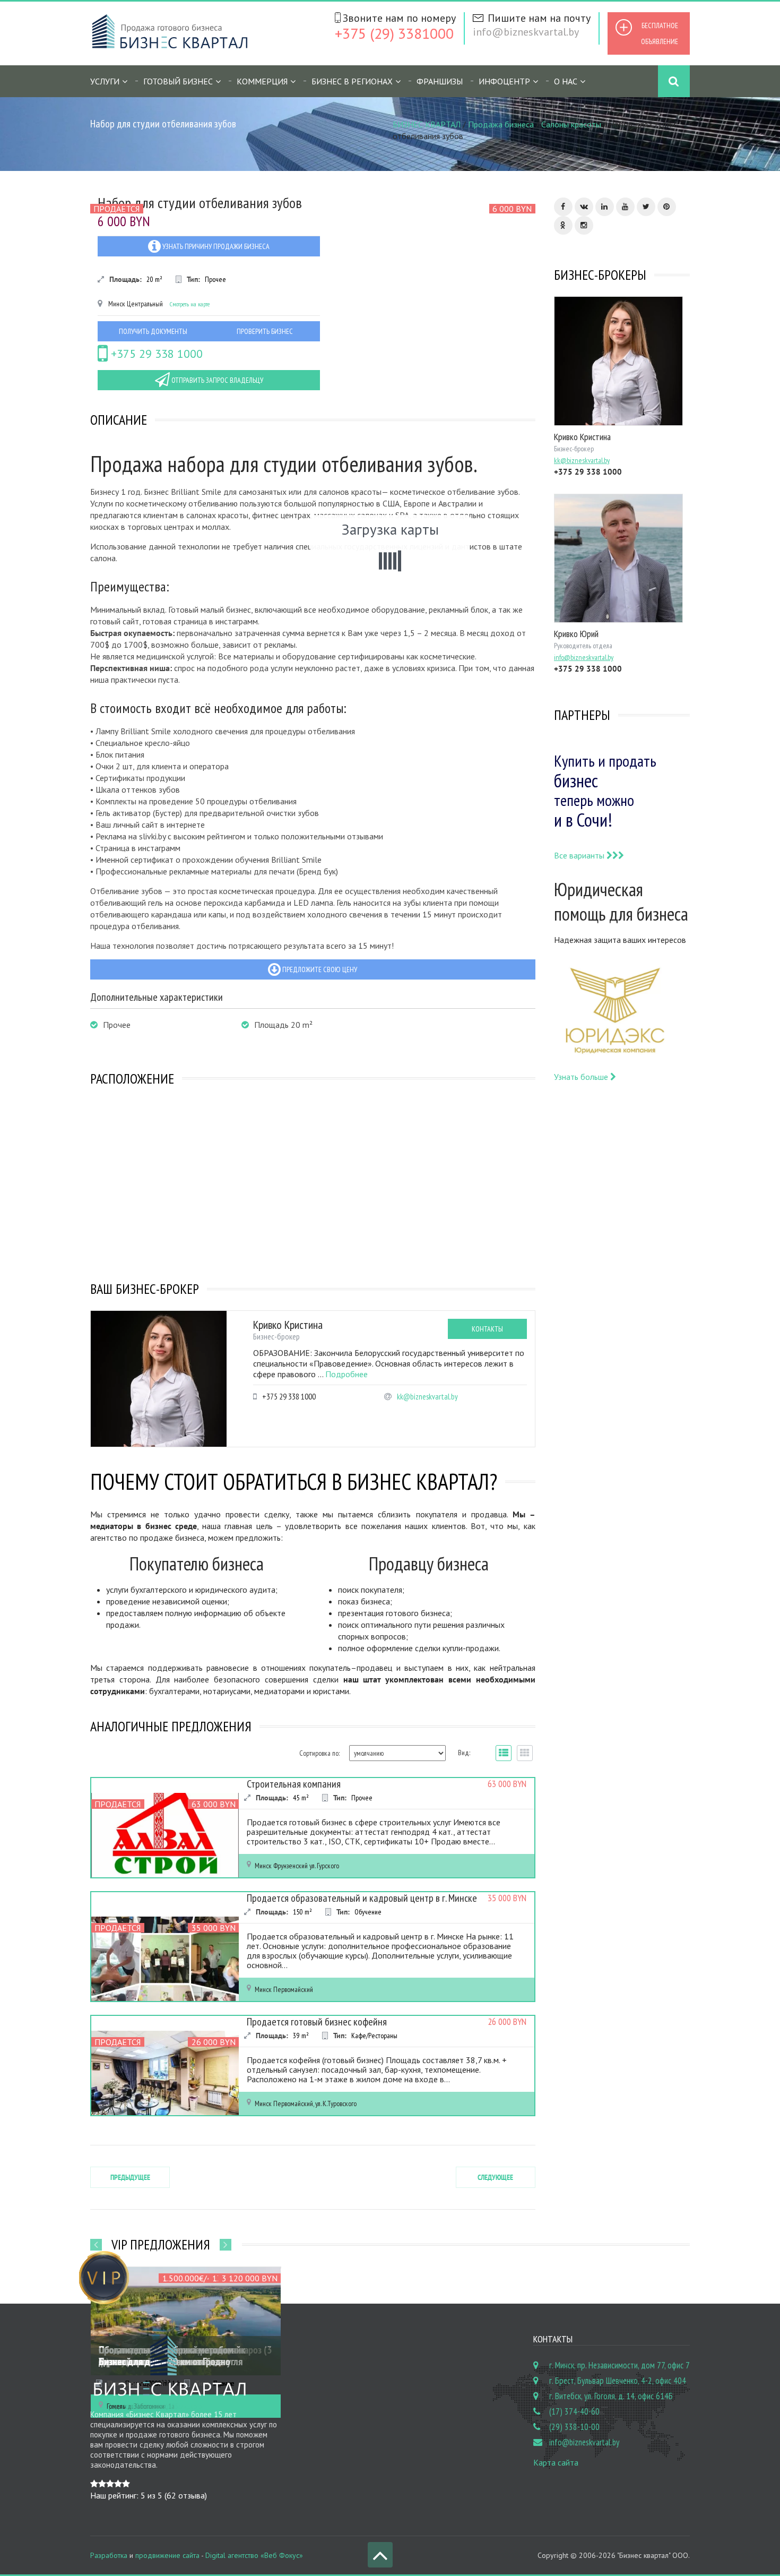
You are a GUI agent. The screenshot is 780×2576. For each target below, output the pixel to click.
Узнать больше (582, 1077)
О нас (566, 81)
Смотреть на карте (190, 304)
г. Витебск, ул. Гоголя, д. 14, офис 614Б (611, 2396)
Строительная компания (294, 1784)
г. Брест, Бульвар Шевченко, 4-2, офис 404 (618, 2381)
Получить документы (153, 331)
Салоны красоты (571, 124)
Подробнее (346, 1374)
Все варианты (580, 855)
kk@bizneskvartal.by (427, 1397)
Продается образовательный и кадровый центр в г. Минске (362, 1898)
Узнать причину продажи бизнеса (215, 246)
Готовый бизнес (178, 81)
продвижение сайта (167, 2555)
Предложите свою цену (319, 969)
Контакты (487, 1329)
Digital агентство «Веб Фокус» (254, 2555)
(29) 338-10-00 (574, 2427)
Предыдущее (130, 2177)
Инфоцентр (504, 81)
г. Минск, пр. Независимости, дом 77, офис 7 (619, 2365)
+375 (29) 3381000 (394, 33)
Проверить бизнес (265, 331)
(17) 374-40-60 (574, 2411)
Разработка (109, 2555)
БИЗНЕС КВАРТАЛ (427, 124)
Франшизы (440, 81)
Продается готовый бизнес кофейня (317, 2022)
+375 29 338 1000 (155, 354)
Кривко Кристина (288, 1325)
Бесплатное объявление (660, 33)
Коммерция (262, 81)
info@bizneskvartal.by (526, 32)
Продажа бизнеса (501, 124)
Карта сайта (556, 2462)
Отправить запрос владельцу (216, 380)
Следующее (495, 2177)
